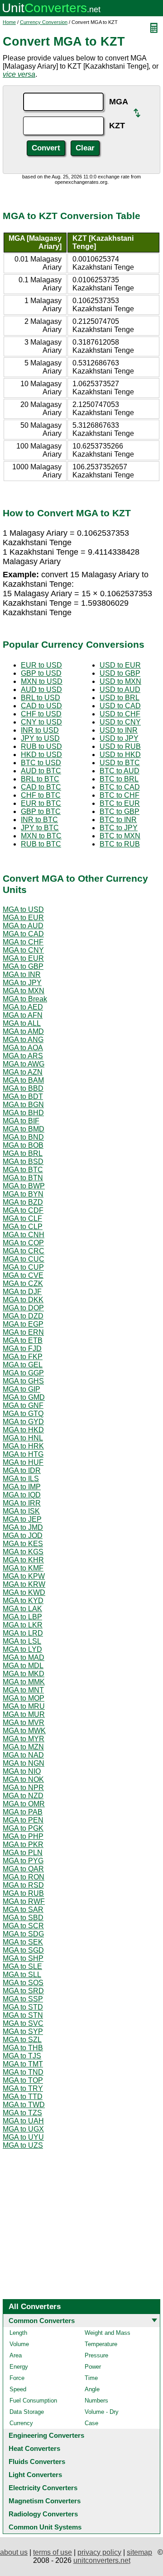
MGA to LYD (22, 1649)
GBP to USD (41, 673)
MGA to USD (23, 909)
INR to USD (40, 730)
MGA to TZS (22, 2113)
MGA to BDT (23, 1096)
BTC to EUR (120, 803)
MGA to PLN (23, 1853)
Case (91, 2423)
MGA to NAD (23, 1755)
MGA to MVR (24, 1723)
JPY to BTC (40, 828)
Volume (19, 2344)
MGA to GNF (23, 1405)
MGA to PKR (23, 1844)
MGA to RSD (23, 1885)
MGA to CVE (23, 1275)
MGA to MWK (24, 1731)
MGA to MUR (24, 1714)
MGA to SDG (23, 1934)
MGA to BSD (23, 1162)
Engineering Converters (46, 2435)
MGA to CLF (22, 1218)
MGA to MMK (24, 1682)
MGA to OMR (24, 1804)
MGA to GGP (23, 1373)
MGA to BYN (23, 1194)
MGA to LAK (22, 1609)
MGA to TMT (23, 2064)
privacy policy (99, 2552)
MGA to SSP (23, 1999)
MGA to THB (23, 2048)
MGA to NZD (23, 1796)
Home (9, 22)
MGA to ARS (23, 1056)
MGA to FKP (23, 1357)
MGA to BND (23, 1137)
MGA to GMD (24, 1397)
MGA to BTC (23, 1170)
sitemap (139, 2552)
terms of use (53, 2552)
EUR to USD (41, 665)
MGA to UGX (23, 2129)
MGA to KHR (23, 1560)
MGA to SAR (23, 1910)
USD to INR (119, 730)
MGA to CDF (23, 1210)
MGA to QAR (23, 1869)
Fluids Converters (37, 2461)
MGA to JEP (22, 1519)
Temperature (101, 2344)
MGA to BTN (23, 1178)
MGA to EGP (23, 1324)
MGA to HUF (23, 1462)
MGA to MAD (24, 1657)
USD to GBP (120, 673)
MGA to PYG (23, 1861)
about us (14, 2552)
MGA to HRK (23, 1446)
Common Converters (42, 2321)
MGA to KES (23, 1544)
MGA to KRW (24, 1584)
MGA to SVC (23, 2023)
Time (91, 2378)
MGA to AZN (23, 1072)
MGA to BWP (24, 1186)
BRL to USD (41, 698)
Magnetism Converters (45, 2501)
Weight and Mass (108, 2333)
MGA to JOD (23, 1536)
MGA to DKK (23, 1300)
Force (17, 2378)
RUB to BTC (41, 844)
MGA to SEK (23, 1942)
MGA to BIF (21, 1121)
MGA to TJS (22, 2056)
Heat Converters (34, 2448)
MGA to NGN (24, 1763)
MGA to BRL (23, 1153)
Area (16, 2355)
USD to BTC (120, 763)
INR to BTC (39, 820)
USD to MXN (120, 681)
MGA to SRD (23, 1991)
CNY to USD (41, 722)
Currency (21, 2423)
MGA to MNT (23, 1690)
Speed (18, 2389)
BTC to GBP (120, 811)
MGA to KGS (23, 1552)
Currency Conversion (44, 22)
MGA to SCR (23, 1926)
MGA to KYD (23, 1601)
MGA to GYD (23, 1422)
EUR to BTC (41, 803)
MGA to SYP (23, 2031)
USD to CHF (120, 714)
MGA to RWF (24, 1901)
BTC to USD (41, 763)
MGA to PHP (23, 1836)
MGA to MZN (23, 1747)
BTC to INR (118, 820)
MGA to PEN (23, 1820)
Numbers (96, 2401)
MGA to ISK (21, 1511)
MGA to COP (23, 1243)
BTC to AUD (120, 771)
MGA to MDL (23, 1666)
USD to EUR (120, 665)
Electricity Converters (43, 2488)
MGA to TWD (24, 2105)
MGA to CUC (24, 1259)
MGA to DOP (23, 1308)
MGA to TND (23, 2072)
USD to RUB (120, 746)
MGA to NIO (22, 1771)
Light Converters (35, 2475)
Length (18, 2333)
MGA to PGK (23, 1828)
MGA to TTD (23, 2097)
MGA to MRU (24, 1706)
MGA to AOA (23, 1048)
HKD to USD (41, 755)
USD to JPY (119, 738)
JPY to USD (40, 738)
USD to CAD (120, 706)
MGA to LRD (23, 1633)
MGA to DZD (23, 1316)
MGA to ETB (23, 1340)
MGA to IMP (22, 1487)
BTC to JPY (119, 828)
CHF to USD (41, 714)
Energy (19, 2367)
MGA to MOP (24, 1698)
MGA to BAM (23, 1080)
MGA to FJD (22, 1349)
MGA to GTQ (23, 1414)
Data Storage (27, 2412)
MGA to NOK (23, 1779)
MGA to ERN (23, 1332)
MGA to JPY (22, 983)
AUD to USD (41, 690)
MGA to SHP (23, 1958)
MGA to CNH (24, 1235)
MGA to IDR (22, 1470)
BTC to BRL (119, 779)
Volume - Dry (102, 2412)
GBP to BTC (41, 811)
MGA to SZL (22, 2040)
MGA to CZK (23, 1283)
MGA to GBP (23, 966)
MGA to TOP (23, 2080)
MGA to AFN (23, 1015)
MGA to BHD (23, 1113)
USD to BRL (120, 698)
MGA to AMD (23, 1031)
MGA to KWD (24, 1592)
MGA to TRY (23, 2088)
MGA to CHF (23, 942)
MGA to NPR (23, 1788)
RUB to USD (41, 746)
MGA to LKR (23, 1625)
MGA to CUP (23, 1267)
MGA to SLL (22, 1975)
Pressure (96, 2355)
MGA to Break (25, 999)
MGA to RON (24, 1877)
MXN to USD (42, 681)
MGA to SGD (23, 1950)
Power (93, 2367)
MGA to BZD (23, 1202)
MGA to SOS (23, 1983)
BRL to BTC (40, 779)
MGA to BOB (23, 1145)
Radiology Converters (43, 2514)
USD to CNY (120, 722)
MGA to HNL (23, 1438)
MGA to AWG (24, 1064)
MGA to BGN (23, 1105)
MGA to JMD (23, 1527)
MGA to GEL (23, 1365)
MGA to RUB (23, 1893)
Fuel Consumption (33, 2401)
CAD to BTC (41, 787)
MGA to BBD (23, 1088)
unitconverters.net (102, 2560)
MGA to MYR (24, 1739)
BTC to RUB (120, 844)
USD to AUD (120, 690)
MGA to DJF (22, 1292)
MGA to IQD (22, 1495)
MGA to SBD (23, 1918)
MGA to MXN (24, 991)
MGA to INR (22, 975)
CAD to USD (41, 706)
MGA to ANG (23, 1040)
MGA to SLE (22, 1966)
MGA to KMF (23, 1568)
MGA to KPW (24, 1576)
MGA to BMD (24, 1129)
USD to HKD (120, 755)
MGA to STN (23, 2015)
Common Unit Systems (45, 2527)
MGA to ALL (22, 1023)
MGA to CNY (23, 950)
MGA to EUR (23, 918)
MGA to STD (23, 2007)
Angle (92, 2389)
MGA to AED (23, 1007)
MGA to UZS (23, 2145)
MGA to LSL (22, 1641)
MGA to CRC (24, 1251)
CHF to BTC (41, 795)
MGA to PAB (23, 1812)
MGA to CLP (23, 1227)
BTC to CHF (120, 795)
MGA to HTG (23, 1454)
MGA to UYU (23, 2137)
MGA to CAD (23, 934)
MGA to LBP (22, 1617)
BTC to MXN (120, 836)
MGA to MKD (24, 1674)
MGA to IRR (22, 1503)
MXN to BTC (41, 836)
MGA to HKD (23, 1430)
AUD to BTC (41, 771)
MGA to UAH (23, 2121)
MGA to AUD (23, 926)
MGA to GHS (23, 1381)
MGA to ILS (21, 1479)
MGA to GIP (22, 1389)
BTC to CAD (120, 787)
